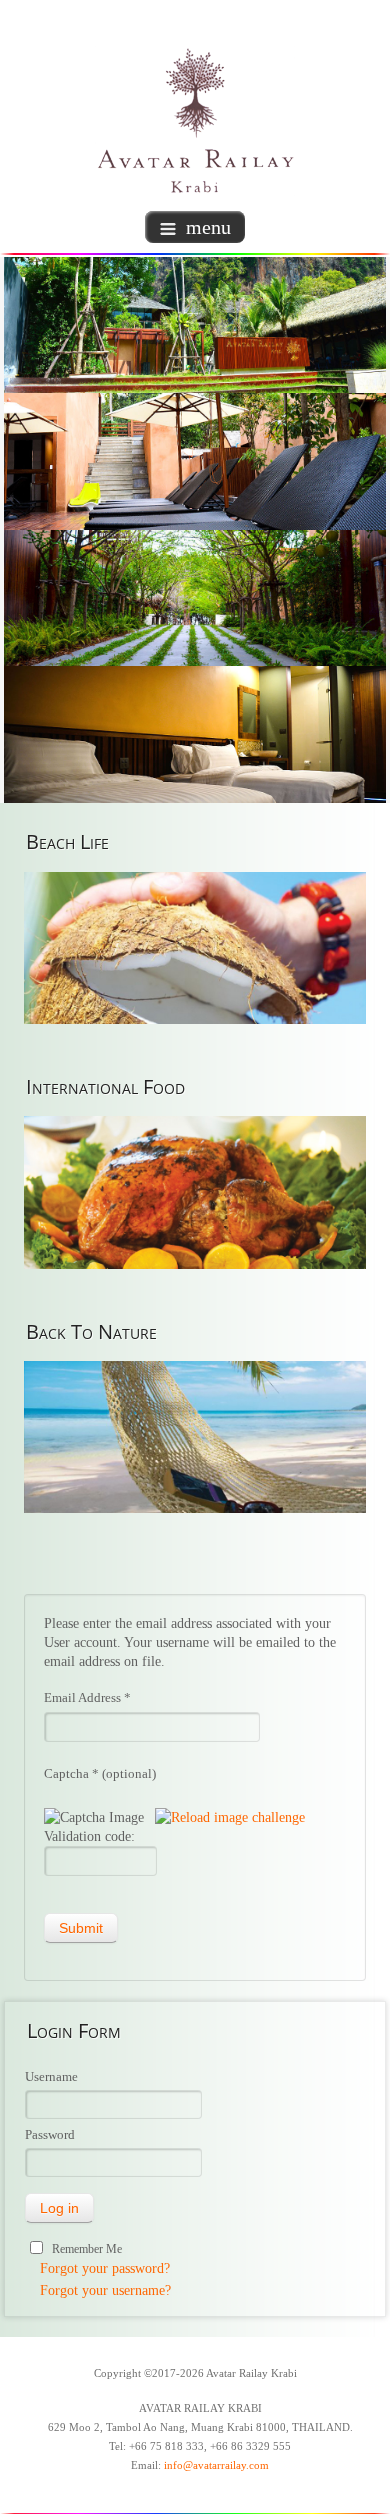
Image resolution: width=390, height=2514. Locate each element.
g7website (385, 2414)
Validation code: (89, 1836)
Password (50, 2134)
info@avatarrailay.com (216, 2465)
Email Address (87, 1697)
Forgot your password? (105, 2268)
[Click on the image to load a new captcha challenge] (97, 1817)
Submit (81, 1928)
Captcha (71, 1773)
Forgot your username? (105, 2290)
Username (51, 2076)
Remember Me (87, 2249)
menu (208, 227)
